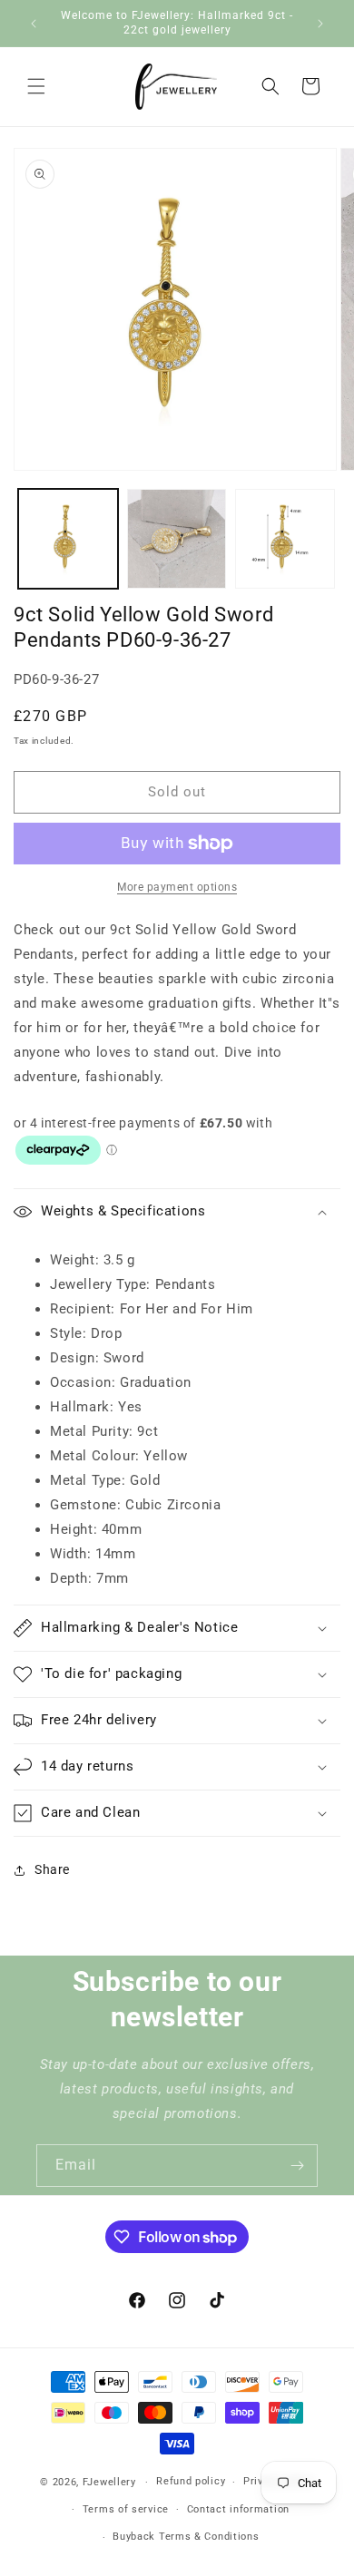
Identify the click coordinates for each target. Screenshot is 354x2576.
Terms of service (126, 2509)
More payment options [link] (177, 887)
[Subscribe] (297, 2166)
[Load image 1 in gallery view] (68, 539)
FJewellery (109, 2482)
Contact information (238, 2509)
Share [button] (52, 1869)
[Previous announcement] (34, 24)
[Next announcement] (320, 24)
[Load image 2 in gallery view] (177, 539)
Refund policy (191, 2481)
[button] (36, 86)
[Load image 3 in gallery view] (285, 539)
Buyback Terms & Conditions (186, 2537)
